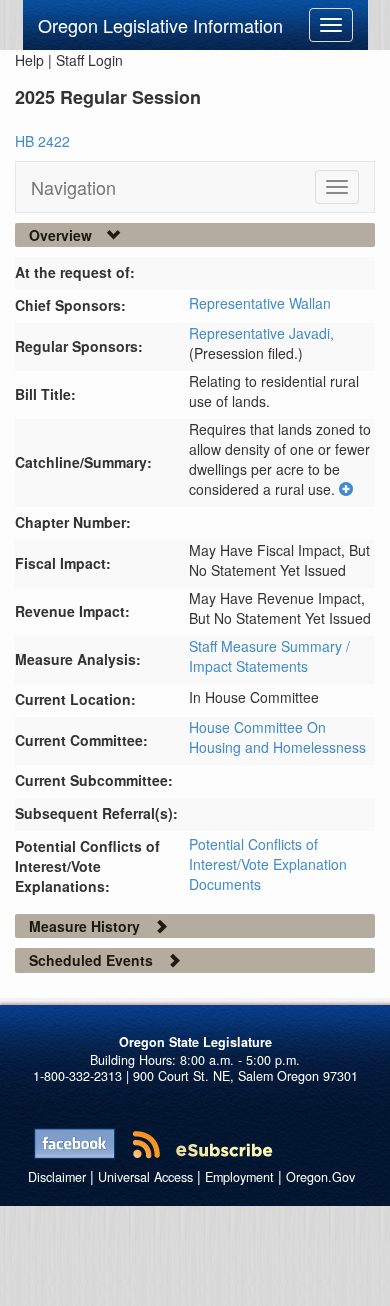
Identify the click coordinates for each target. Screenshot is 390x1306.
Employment (239, 1177)
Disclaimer (57, 1177)
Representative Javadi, (261, 333)
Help (29, 60)
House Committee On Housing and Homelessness (277, 737)
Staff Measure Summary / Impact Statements (269, 656)
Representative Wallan (260, 303)
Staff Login (89, 60)
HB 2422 (42, 141)
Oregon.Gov (320, 1177)
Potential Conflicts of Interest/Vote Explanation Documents (268, 864)
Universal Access (145, 1177)
